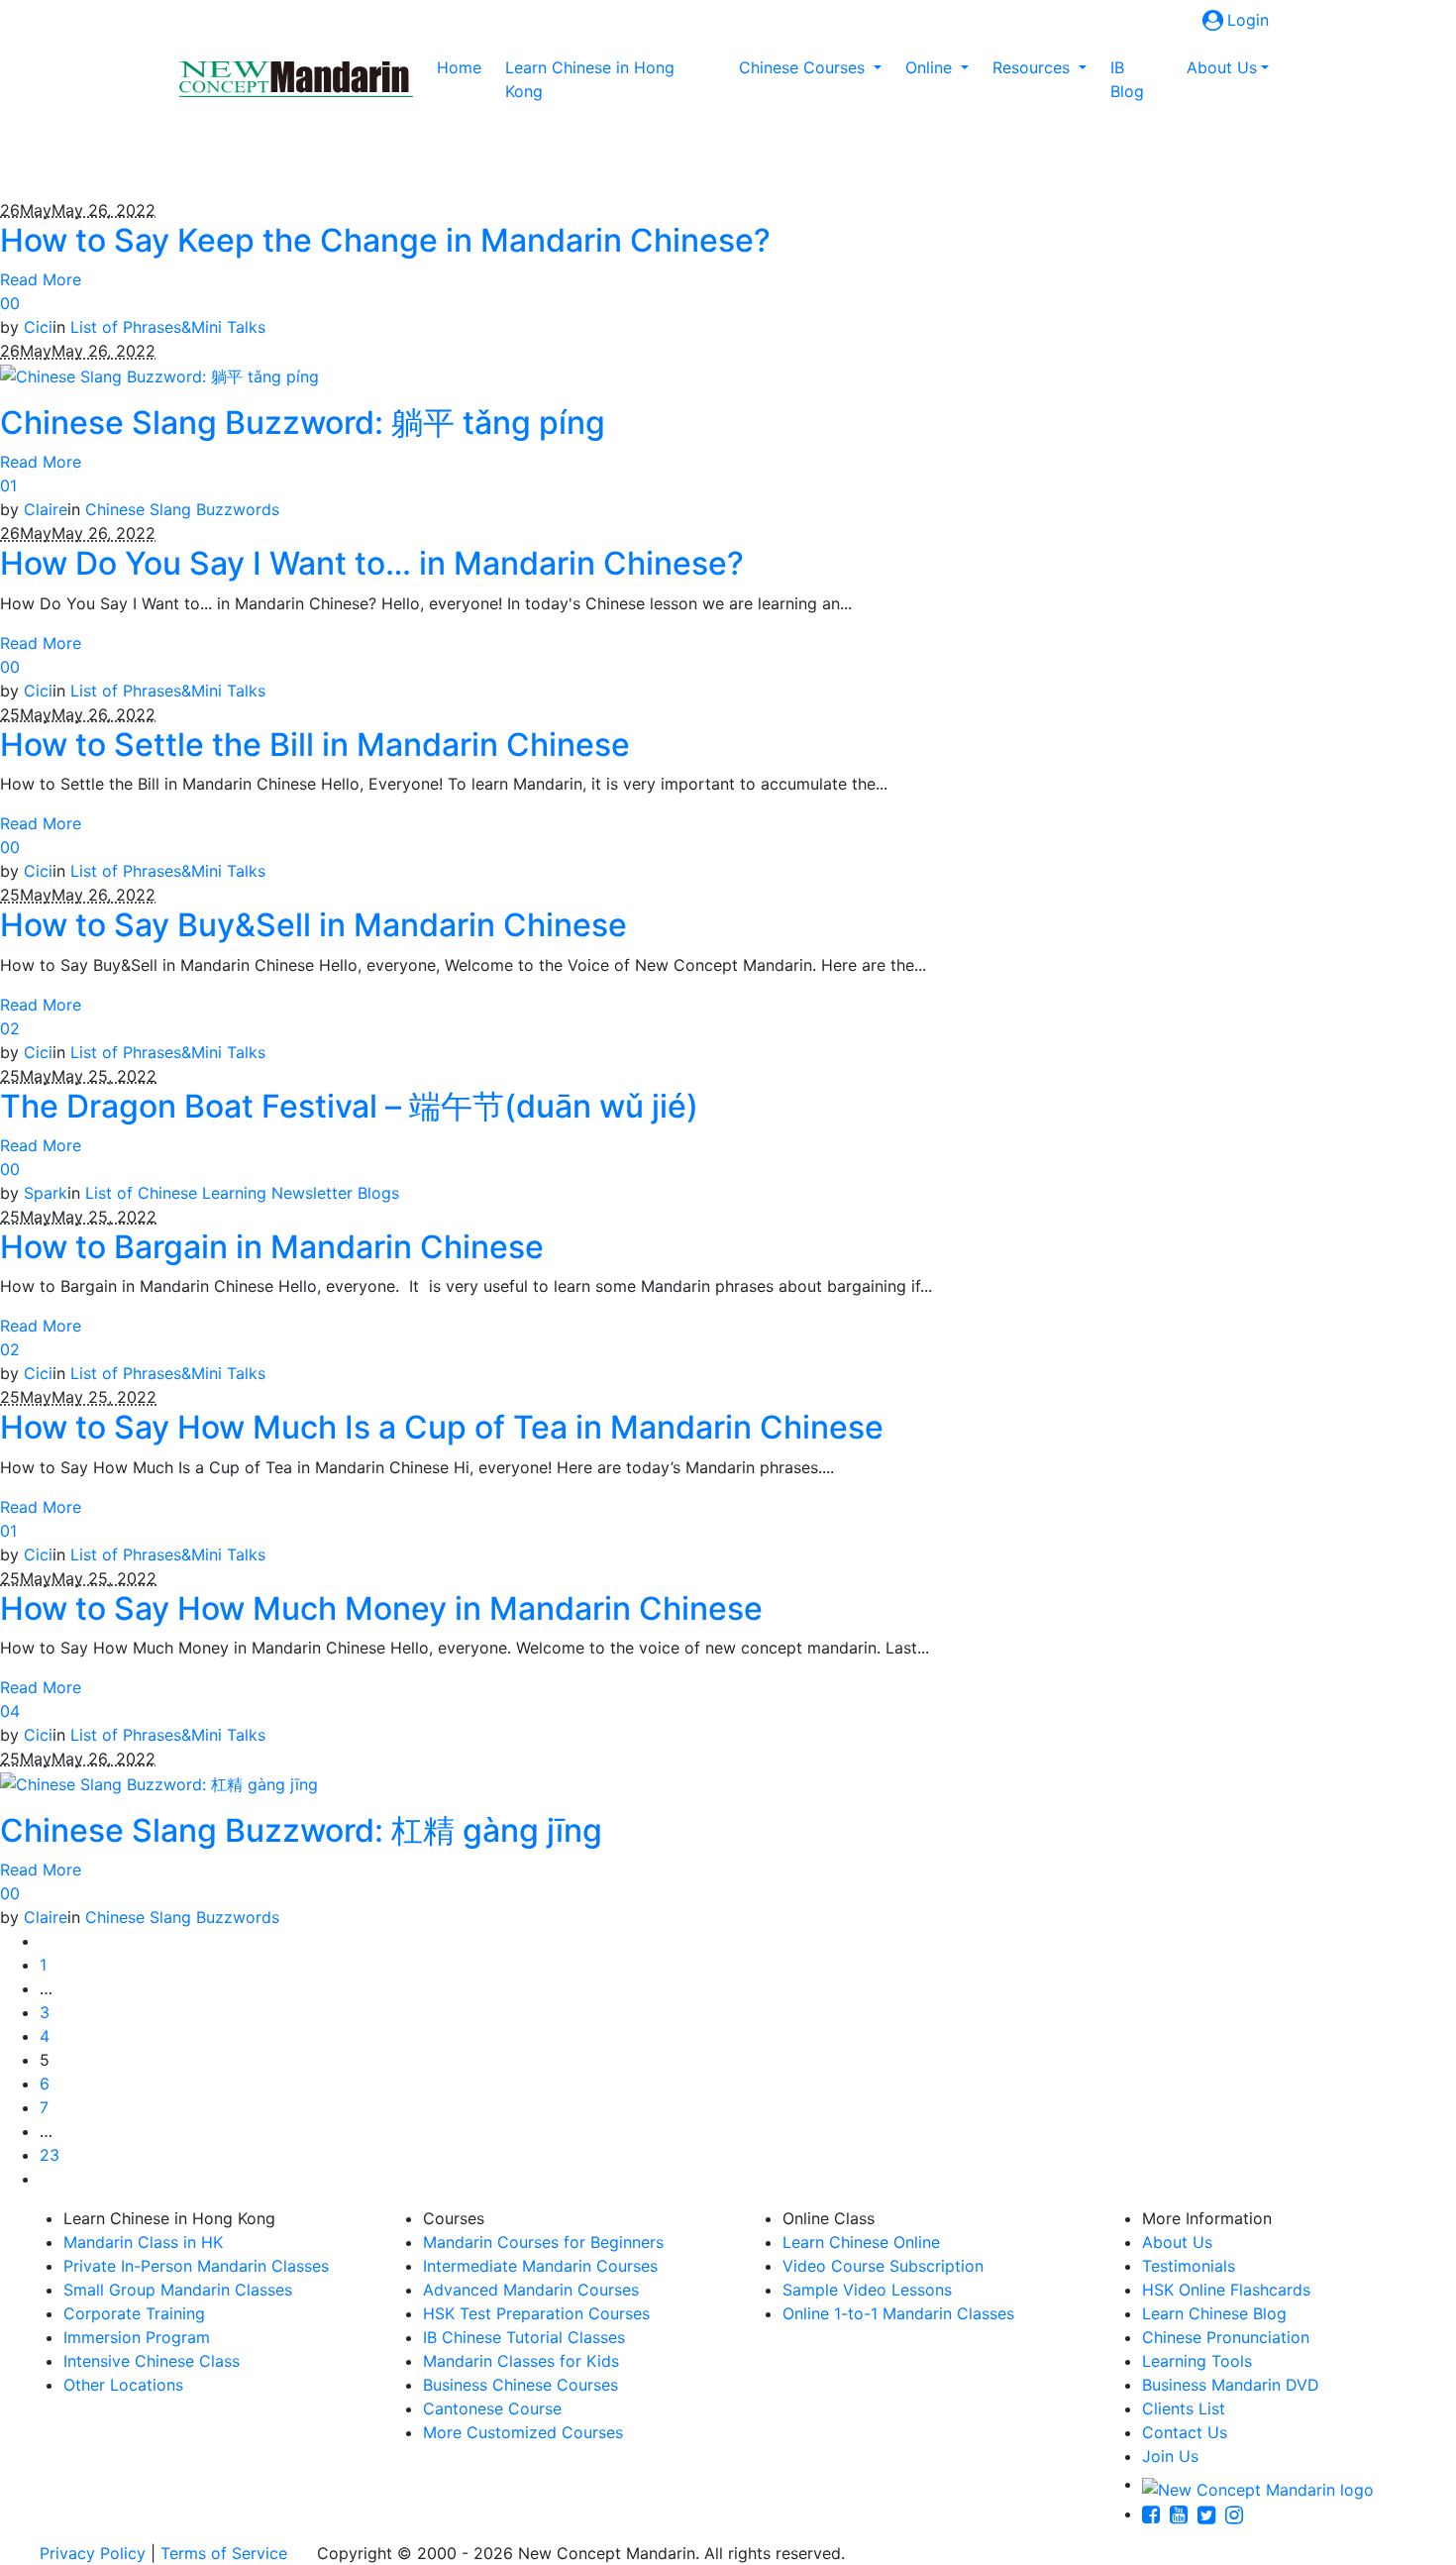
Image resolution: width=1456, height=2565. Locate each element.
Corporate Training (134, 2313)
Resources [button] (1034, 67)
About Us (1177, 2242)
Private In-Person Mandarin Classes (196, 2266)
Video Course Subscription (883, 2266)
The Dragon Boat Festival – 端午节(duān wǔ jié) (349, 1106)
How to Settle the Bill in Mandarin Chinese (315, 745)
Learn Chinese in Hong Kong (590, 79)
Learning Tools (1197, 2361)
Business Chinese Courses (520, 2385)
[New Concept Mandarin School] (296, 79)
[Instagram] (1239, 2513)
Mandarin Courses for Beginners (543, 2242)
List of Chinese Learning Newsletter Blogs (242, 1193)
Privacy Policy (93, 2553)
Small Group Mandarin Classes (178, 2290)
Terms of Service (224, 2553)
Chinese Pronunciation (1226, 2337)
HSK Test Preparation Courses (536, 2313)
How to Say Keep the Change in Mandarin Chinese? (385, 240)
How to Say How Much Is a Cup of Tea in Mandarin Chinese (442, 1427)
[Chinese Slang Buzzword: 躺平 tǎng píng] (159, 374)
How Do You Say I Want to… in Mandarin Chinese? (372, 563)
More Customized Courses (523, 2432)
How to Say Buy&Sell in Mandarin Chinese (313, 925)
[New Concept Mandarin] (1258, 2484)
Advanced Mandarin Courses (531, 2290)
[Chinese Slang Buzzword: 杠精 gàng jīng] (159, 1782)
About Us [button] (1222, 67)
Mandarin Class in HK (143, 2242)
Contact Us (1185, 2432)
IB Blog (1127, 79)
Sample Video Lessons (867, 2290)
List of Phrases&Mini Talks (168, 327)
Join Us (1170, 2456)
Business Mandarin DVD (1231, 2385)
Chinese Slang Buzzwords (182, 509)
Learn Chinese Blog (1214, 2313)
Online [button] (931, 67)
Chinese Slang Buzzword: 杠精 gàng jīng (301, 1830)
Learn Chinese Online (861, 2242)
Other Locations (123, 2385)
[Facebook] (1156, 2513)
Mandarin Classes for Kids (521, 2361)
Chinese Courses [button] (804, 67)
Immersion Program (137, 2337)
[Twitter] (1211, 2513)
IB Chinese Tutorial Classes (524, 2337)
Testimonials (1189, 2266)
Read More (41, 279)
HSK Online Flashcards (1226, 2290)
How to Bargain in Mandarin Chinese (272, 1247)
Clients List (1184, 2408)
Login (1248, 20)
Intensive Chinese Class (152, 2361)
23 (50, 2155)
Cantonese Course (492, 2408)
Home (463, 67)
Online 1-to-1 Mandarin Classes (898, 2313)
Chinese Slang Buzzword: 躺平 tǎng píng (303, 423)
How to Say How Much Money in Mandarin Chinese (381, 1608)
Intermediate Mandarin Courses (540, 2266)
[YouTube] (1184, 2513)
